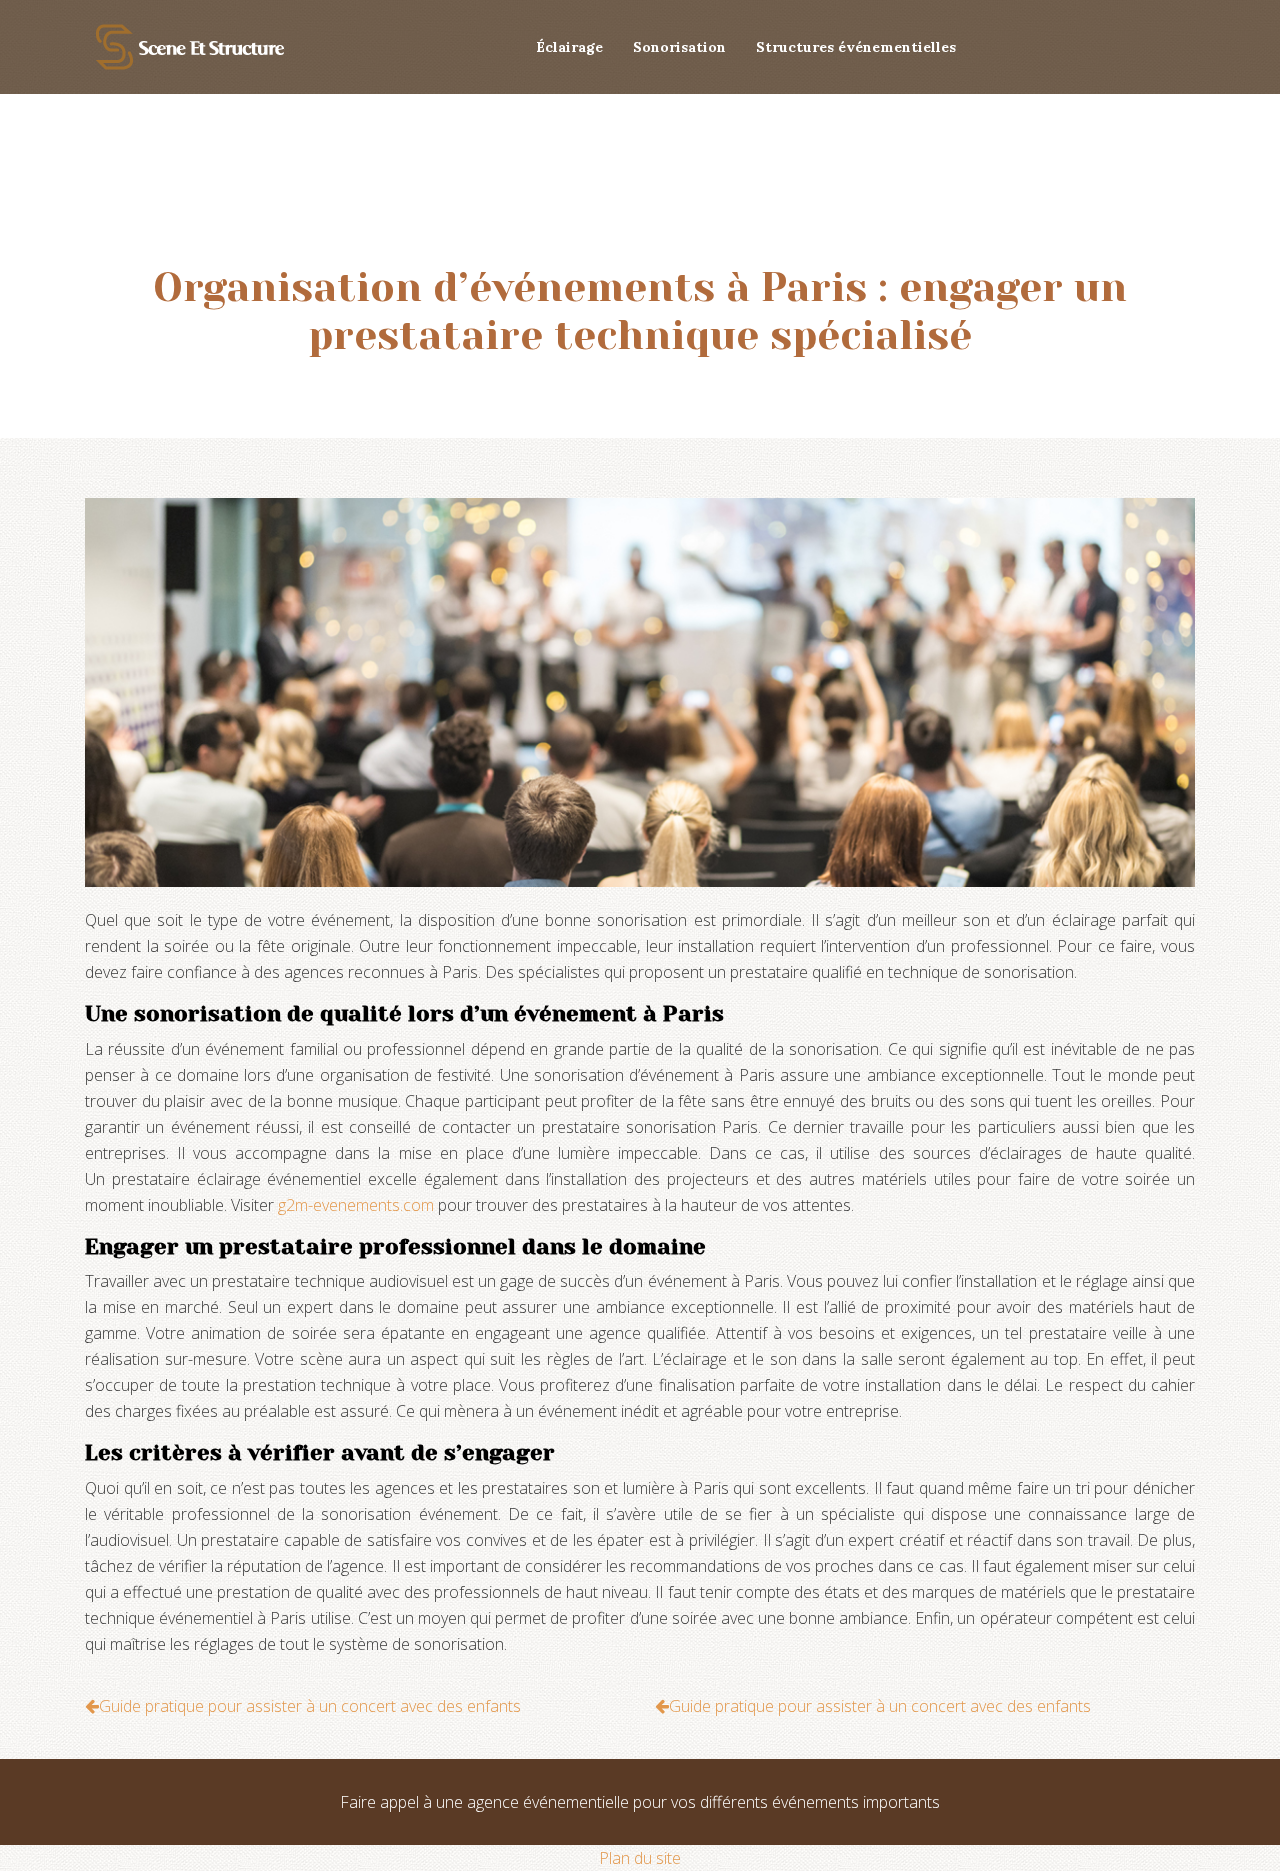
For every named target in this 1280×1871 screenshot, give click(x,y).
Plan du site (640, 1858)
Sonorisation (679, 47)
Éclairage (569, 47)
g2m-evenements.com (356, 1205)
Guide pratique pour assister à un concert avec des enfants (310, 1706)
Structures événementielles (856, 47)
